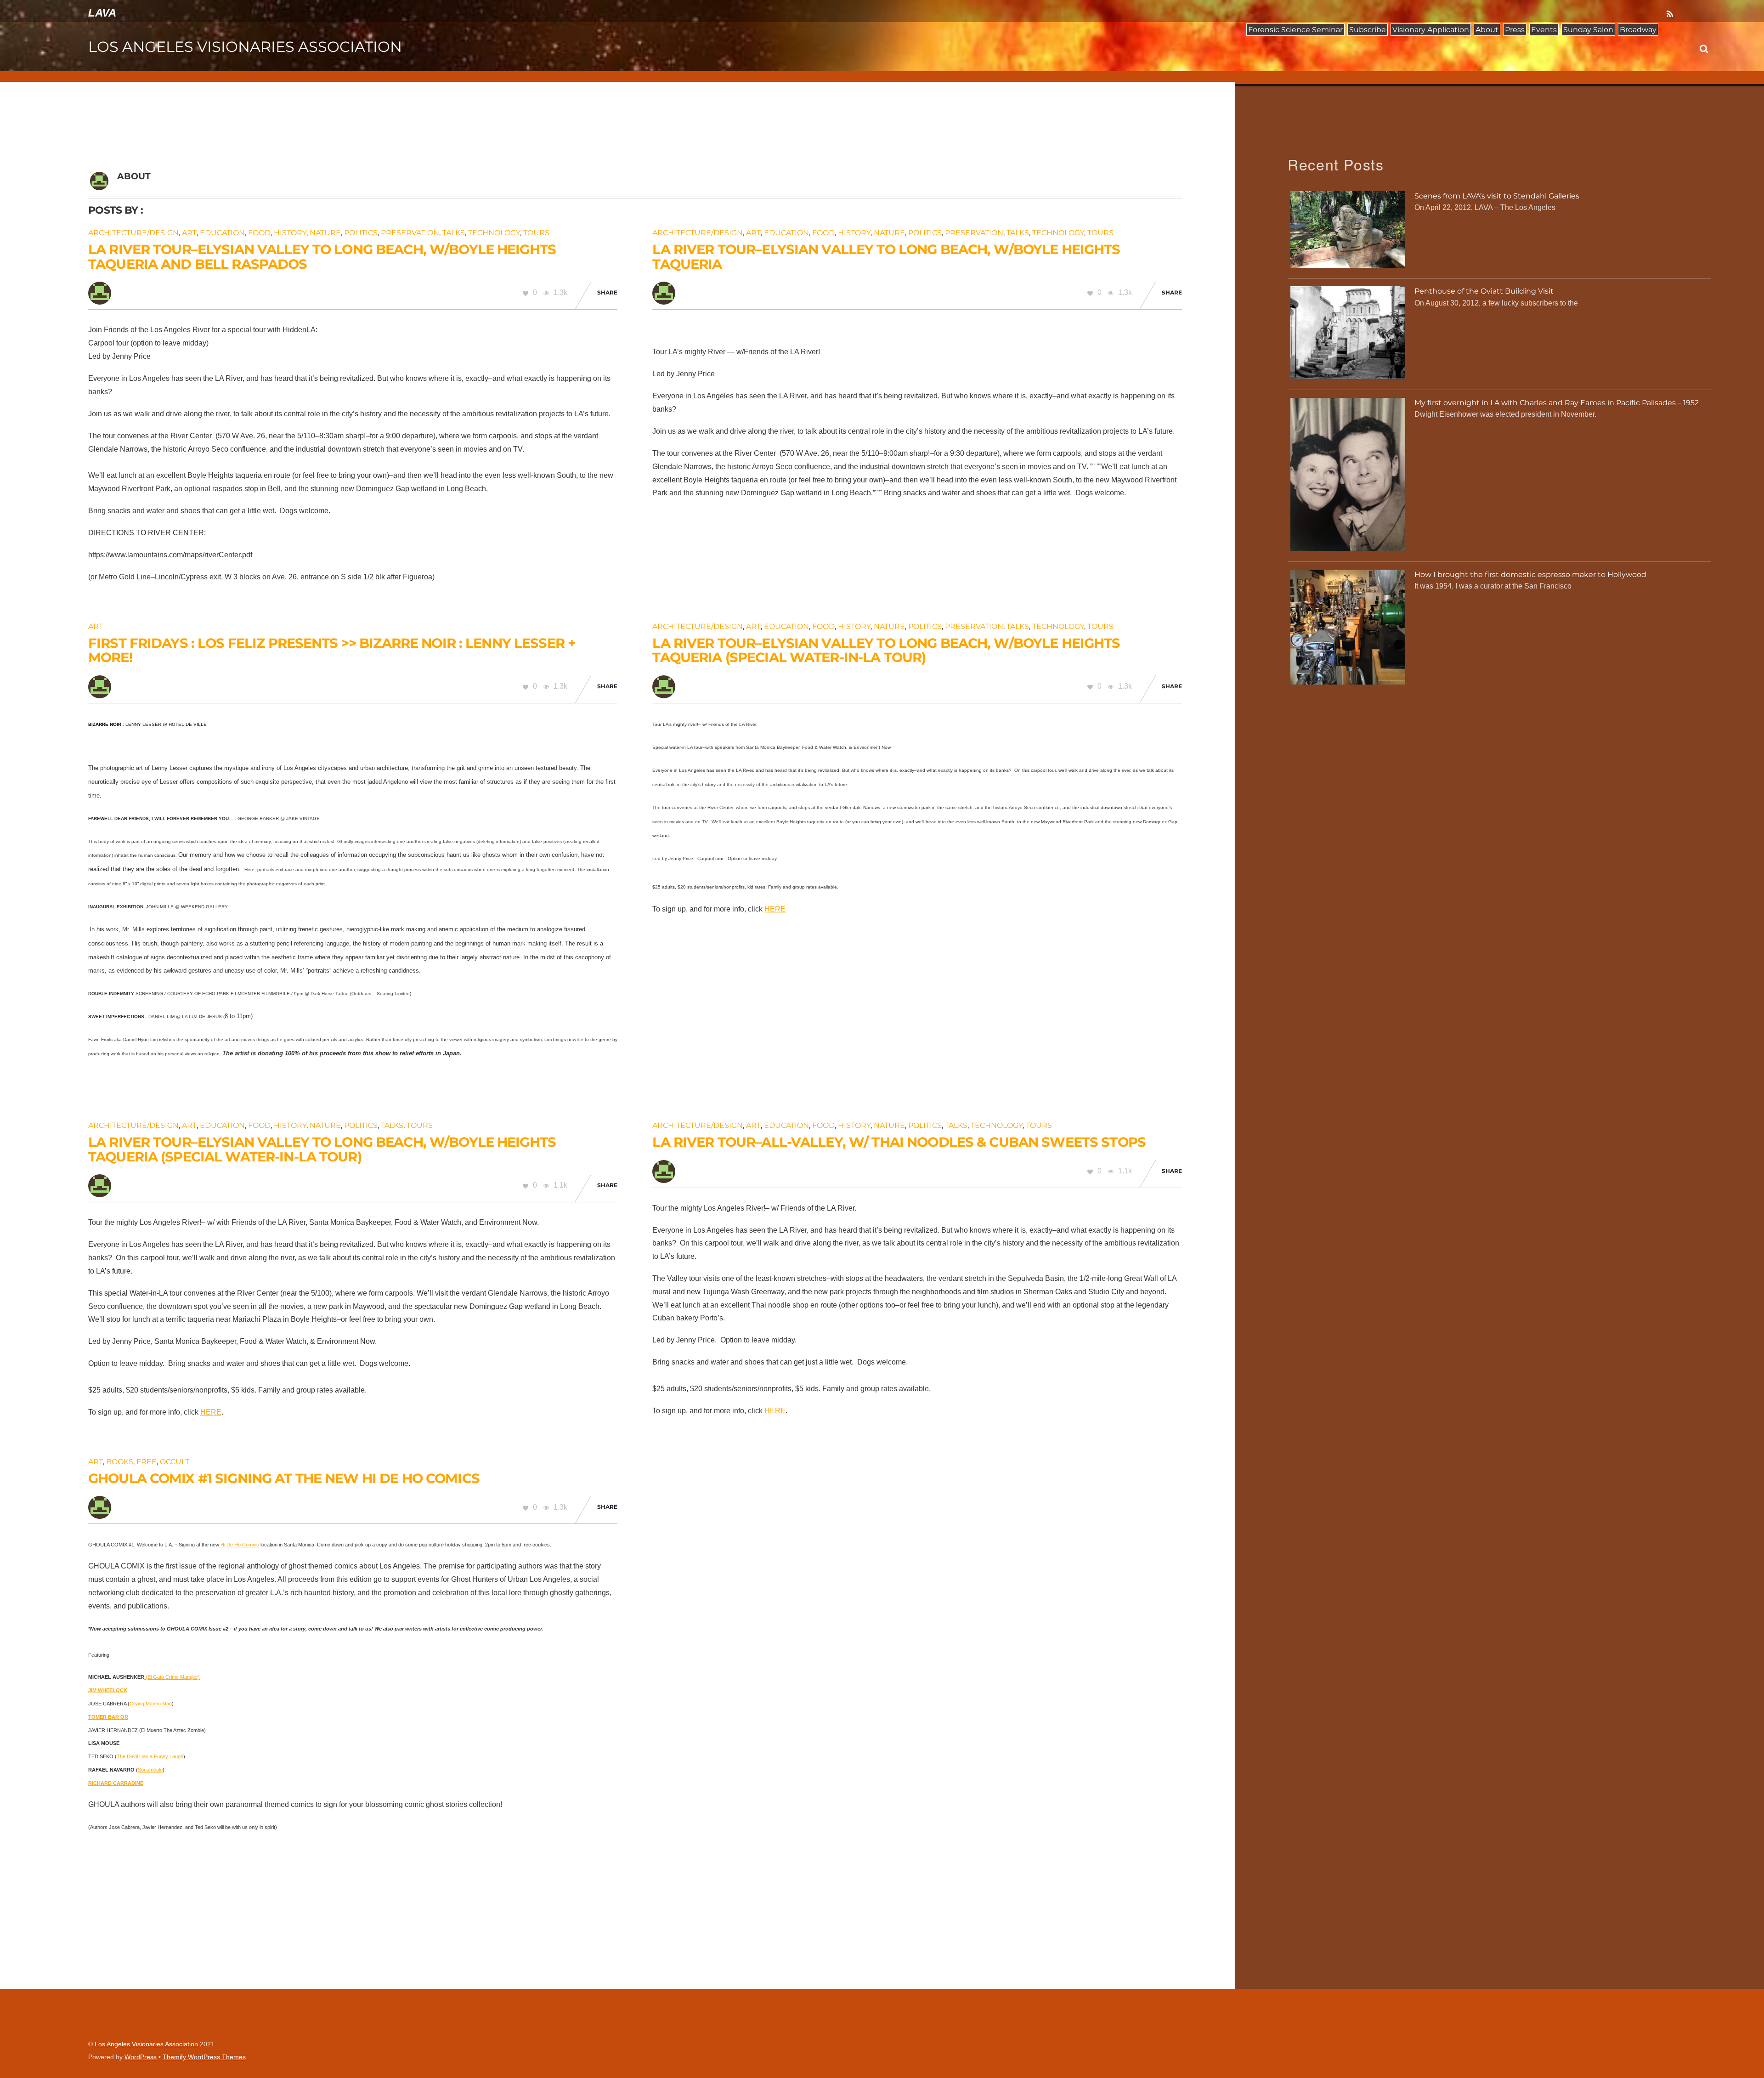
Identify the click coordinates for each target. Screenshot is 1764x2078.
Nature (325, 233)
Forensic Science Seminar (1295, 30)
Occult (175, 1462)
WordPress (141, 2057)
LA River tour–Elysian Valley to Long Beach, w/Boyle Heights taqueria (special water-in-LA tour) (886, 650)
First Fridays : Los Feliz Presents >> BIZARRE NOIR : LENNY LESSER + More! (332, 650)
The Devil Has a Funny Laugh (150, 1756)
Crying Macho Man (151, 1704)
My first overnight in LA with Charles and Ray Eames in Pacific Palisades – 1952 (1557, 403)
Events (1544, 30)
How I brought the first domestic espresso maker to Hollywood (1530, 575)
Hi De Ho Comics (240, 1545)
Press (1515, 30)
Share (607, 292)
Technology (494, 233)
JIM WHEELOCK (108, 1690)
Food (259, 233)
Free (147, 1462)
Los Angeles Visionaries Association (146, 2044)
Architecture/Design (133, 233)
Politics (361, 233)
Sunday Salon (1588, 30)
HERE (775, 909)
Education (222, 233)
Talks (454, 233)
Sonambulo (150, 1770)
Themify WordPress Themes (204, 2057)
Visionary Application (1431, 30)
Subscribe (1368, 30)
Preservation (410, 233)
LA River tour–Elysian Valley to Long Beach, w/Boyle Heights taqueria (886, 257)
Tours (536, 233)
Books (120, 1462)
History (290, 233)
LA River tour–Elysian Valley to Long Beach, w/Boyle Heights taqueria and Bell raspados (322, 257)
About (1487, 30)
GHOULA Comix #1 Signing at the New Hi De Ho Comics (284, 1478)
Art (189, 233)
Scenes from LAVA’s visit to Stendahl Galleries (1497, 196)
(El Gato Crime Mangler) (172, 1677)
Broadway (1638, 30)
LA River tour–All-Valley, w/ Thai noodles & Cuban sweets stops (899, 1142)
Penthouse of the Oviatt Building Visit (1484, 291)
